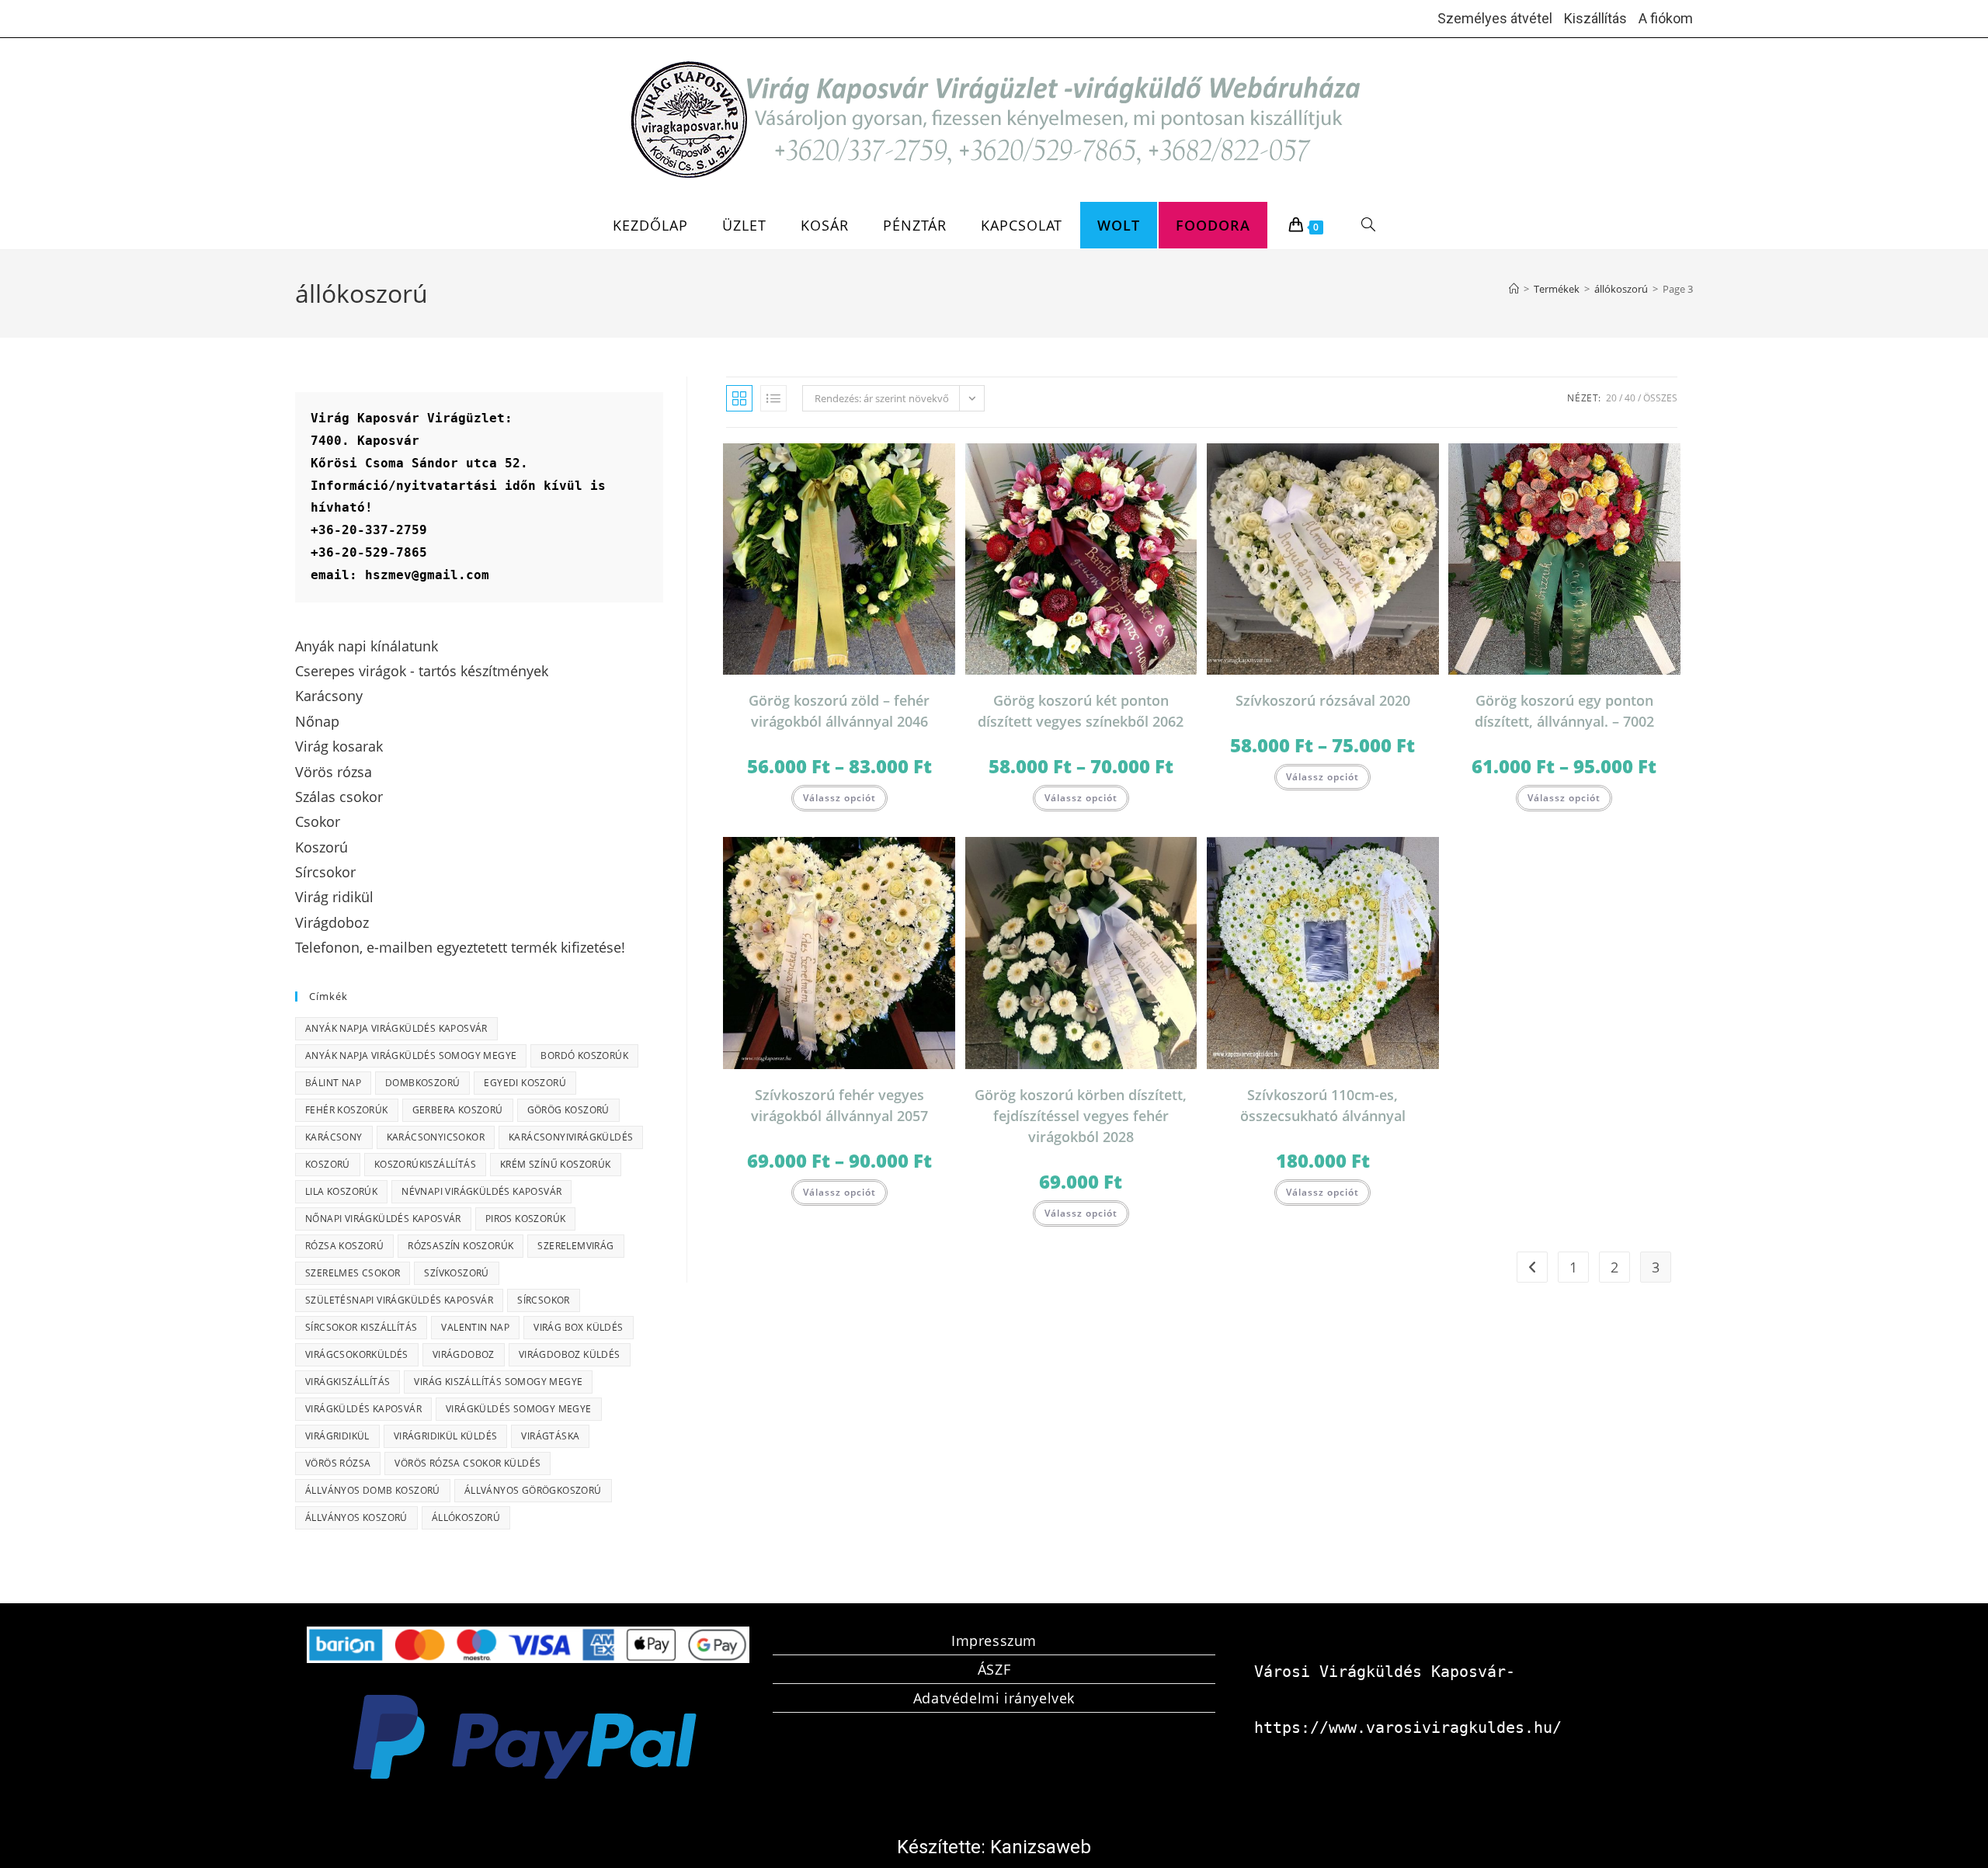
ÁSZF (994, 1669)
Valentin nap (475, 1327)
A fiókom (1666, 18)
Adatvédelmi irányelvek (994, 1698)
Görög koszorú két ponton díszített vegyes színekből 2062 (1081, 711)
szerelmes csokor (353, 1273)
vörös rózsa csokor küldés (467, 1463)
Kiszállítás (1595, 18)
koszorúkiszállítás (425, 1164)
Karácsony (334, 1137)
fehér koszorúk (347, 1110)
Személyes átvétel (1495, 18)
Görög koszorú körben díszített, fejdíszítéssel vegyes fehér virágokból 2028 (1081, 1116)
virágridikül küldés (446, 1436)
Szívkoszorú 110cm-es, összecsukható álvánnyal (1323, 1105)
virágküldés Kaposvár (363, 1409)
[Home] (1514, 289)
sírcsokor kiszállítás (361, 1327)
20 (1611, 398)
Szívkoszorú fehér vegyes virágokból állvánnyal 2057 (839, 1105)
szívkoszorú (456, 1273)
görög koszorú (568, 1110)
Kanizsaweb (1041, 1847)
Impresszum (994, 1641)
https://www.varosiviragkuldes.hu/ (1408, 1727)
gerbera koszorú (458, 1110)
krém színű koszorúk (556, 1164)
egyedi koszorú (525, 1083)
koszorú (328, 1164)
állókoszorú (466, 1517)
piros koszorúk (526, 1219)
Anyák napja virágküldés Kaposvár (396, 1028)
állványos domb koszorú (373, 1490)
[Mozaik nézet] (739, 398)
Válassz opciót (839, 798)
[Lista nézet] (773, 398)
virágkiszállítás (348, 1382)
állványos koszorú (356, 1517)
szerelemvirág (575, 1246)
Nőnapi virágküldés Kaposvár (383, 1219)
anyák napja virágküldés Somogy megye (411, 1056)
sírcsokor (544, 1300)
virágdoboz (464, 1354)
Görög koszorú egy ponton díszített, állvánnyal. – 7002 (1564, 711)
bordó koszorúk (584, 1056)
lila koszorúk (341, 1191)
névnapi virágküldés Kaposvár (481, 1191)
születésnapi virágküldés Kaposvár (399, 1300)
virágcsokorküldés (357, 1354)
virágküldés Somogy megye (519, 1409)
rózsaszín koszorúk (461, 1246)
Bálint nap (333, 1083)
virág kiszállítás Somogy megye (498, 1382)
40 (1630, 398)
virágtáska (550, 1436)
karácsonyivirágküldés (571, 1137)
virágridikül (337, 1436)
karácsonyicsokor (436, 1137)
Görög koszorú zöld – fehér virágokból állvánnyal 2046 (839, 711)
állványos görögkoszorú (533, 1490)
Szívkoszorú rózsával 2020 (1323, 700)
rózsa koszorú (344, 1246)
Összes (1660, 398)
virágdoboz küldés (570, 1354)
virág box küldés (578, 1327)
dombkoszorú (422, 1083)
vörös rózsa (338, 1463)
